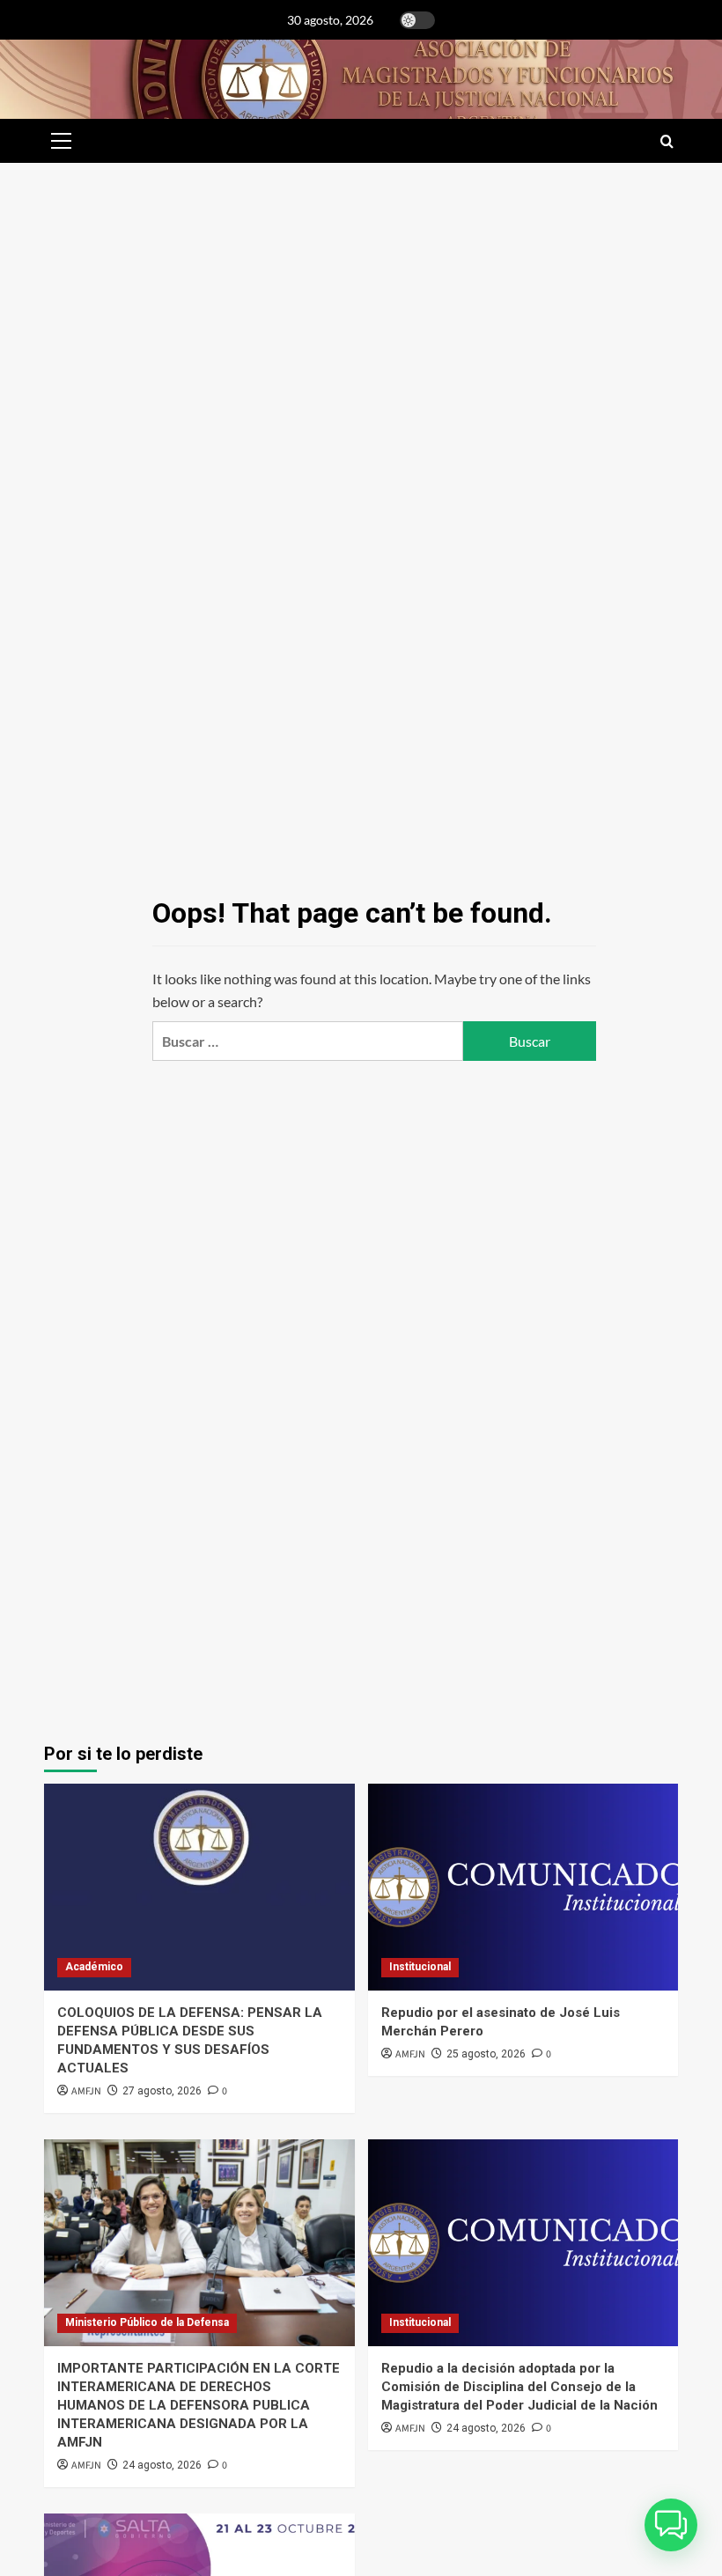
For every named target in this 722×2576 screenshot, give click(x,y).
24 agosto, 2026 (162, 2465)
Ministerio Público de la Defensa (147, 2322)
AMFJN (86, 2091)
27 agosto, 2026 (162, 2091)
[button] (58, 141)
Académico (94, 1967)
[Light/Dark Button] (417, 20)
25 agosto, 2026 (486, 2054)
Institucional (420, 1967)
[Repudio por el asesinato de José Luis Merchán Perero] (523, 1887)
